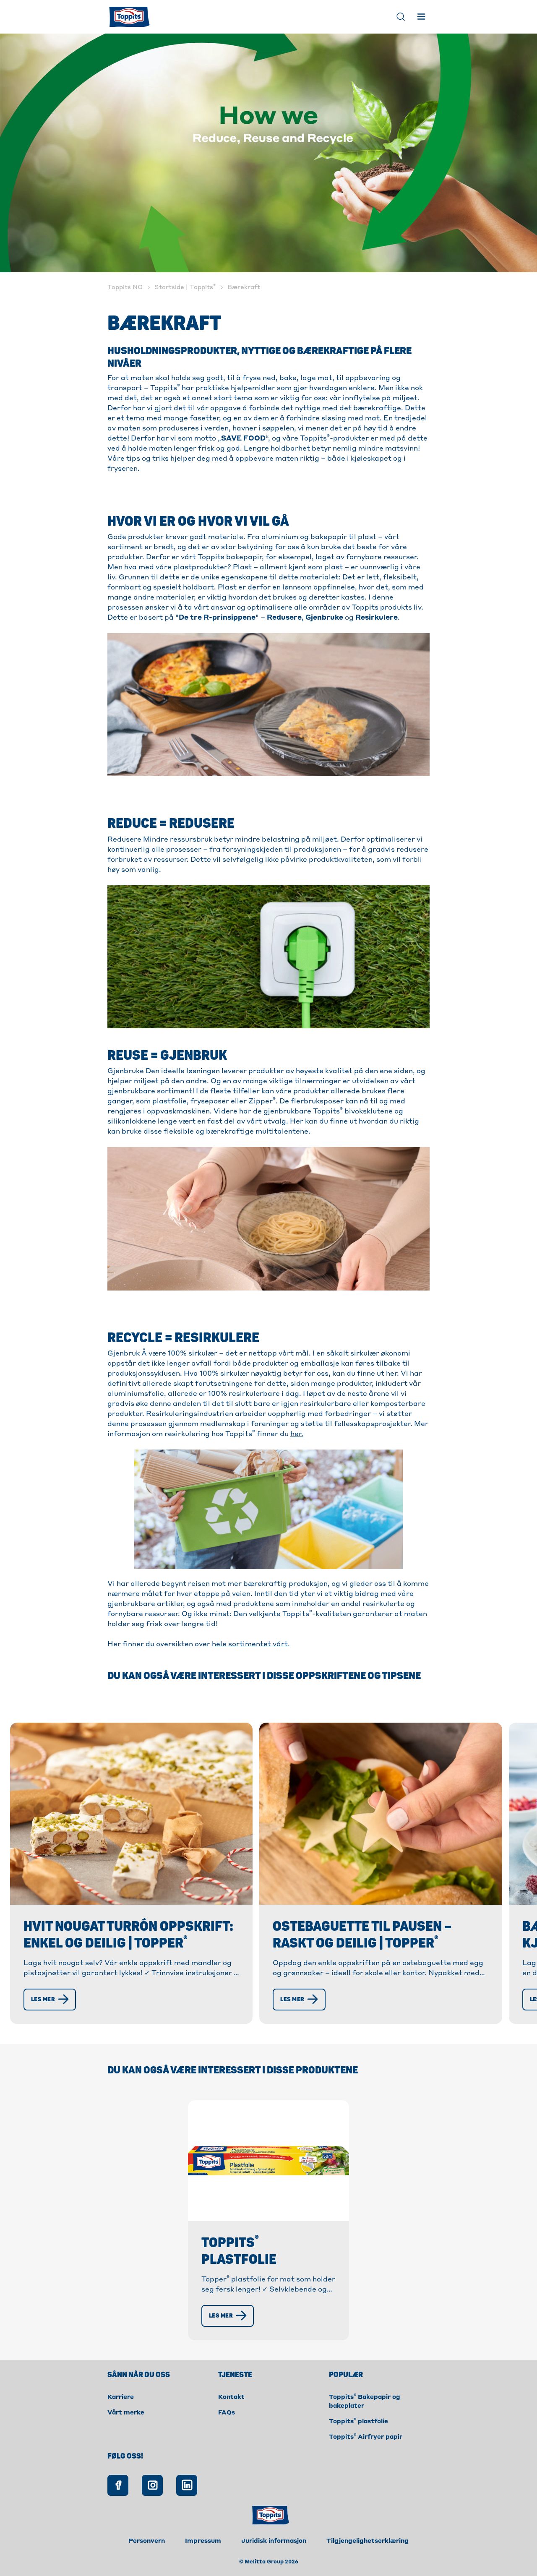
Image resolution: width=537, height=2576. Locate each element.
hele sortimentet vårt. (251, 1645)
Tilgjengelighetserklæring (368, 2541)
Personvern (147, 2541)
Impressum (203, 2541)
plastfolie (169, 1102)
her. (297, 1434)
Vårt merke (126, 2413)
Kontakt (231, 2397)
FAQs (227, 2413)
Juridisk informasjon (274, 2541)
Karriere (121, 2397)
